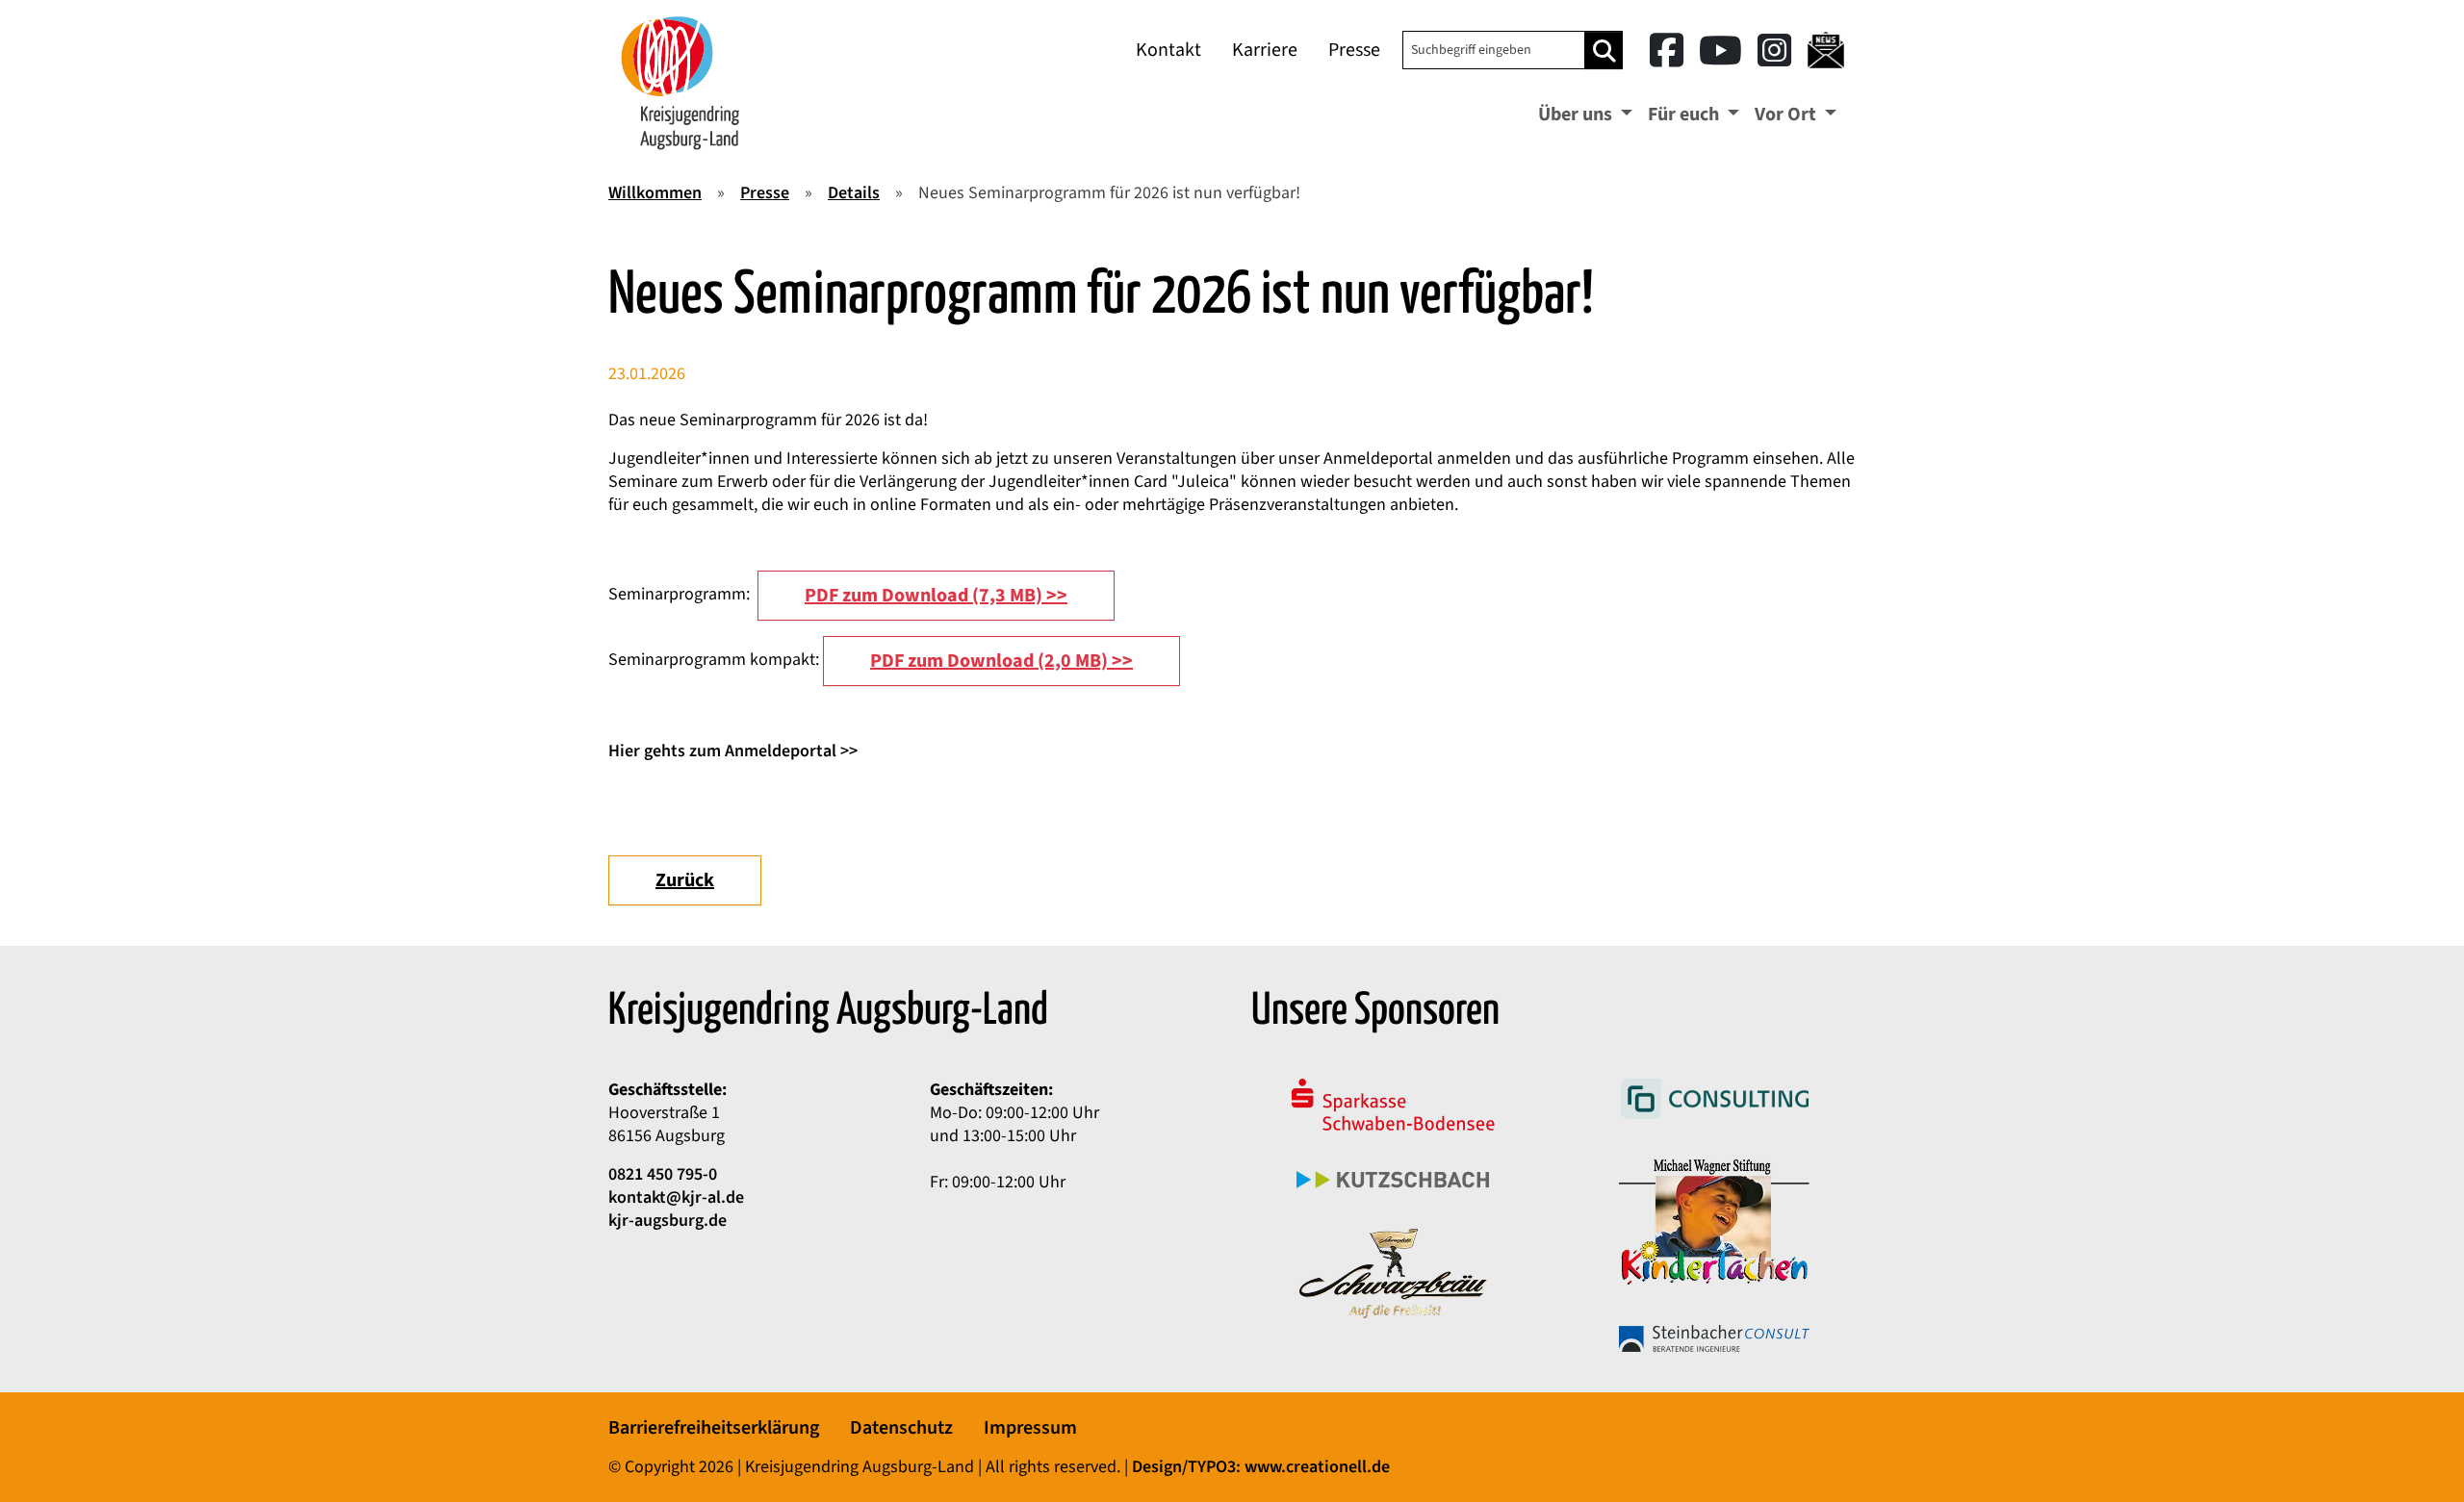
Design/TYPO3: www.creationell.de (1261, 1467)
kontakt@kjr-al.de (676, 1197)
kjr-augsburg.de (667, 1221)
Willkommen (655, 193)
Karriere (1265, 50)
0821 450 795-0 (663, 1174)
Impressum (1030, 1428)
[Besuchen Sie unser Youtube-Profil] (1724, 52)
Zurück (685, 880)
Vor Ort (1787, 115)
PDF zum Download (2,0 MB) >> (1001, 661)
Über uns (1577, 115)
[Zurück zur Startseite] (680, 82)
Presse (1354, 50)
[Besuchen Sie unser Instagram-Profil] (1774, 52)
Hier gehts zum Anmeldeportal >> (733, 751)
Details (854, 193)
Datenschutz (901, 1428)
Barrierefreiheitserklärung (714, 1428)
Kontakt (1168, 50)
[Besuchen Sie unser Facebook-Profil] (1670, 52)
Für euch (1685, 115)
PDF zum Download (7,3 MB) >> (936, 596)
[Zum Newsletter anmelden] (1825, 50)
